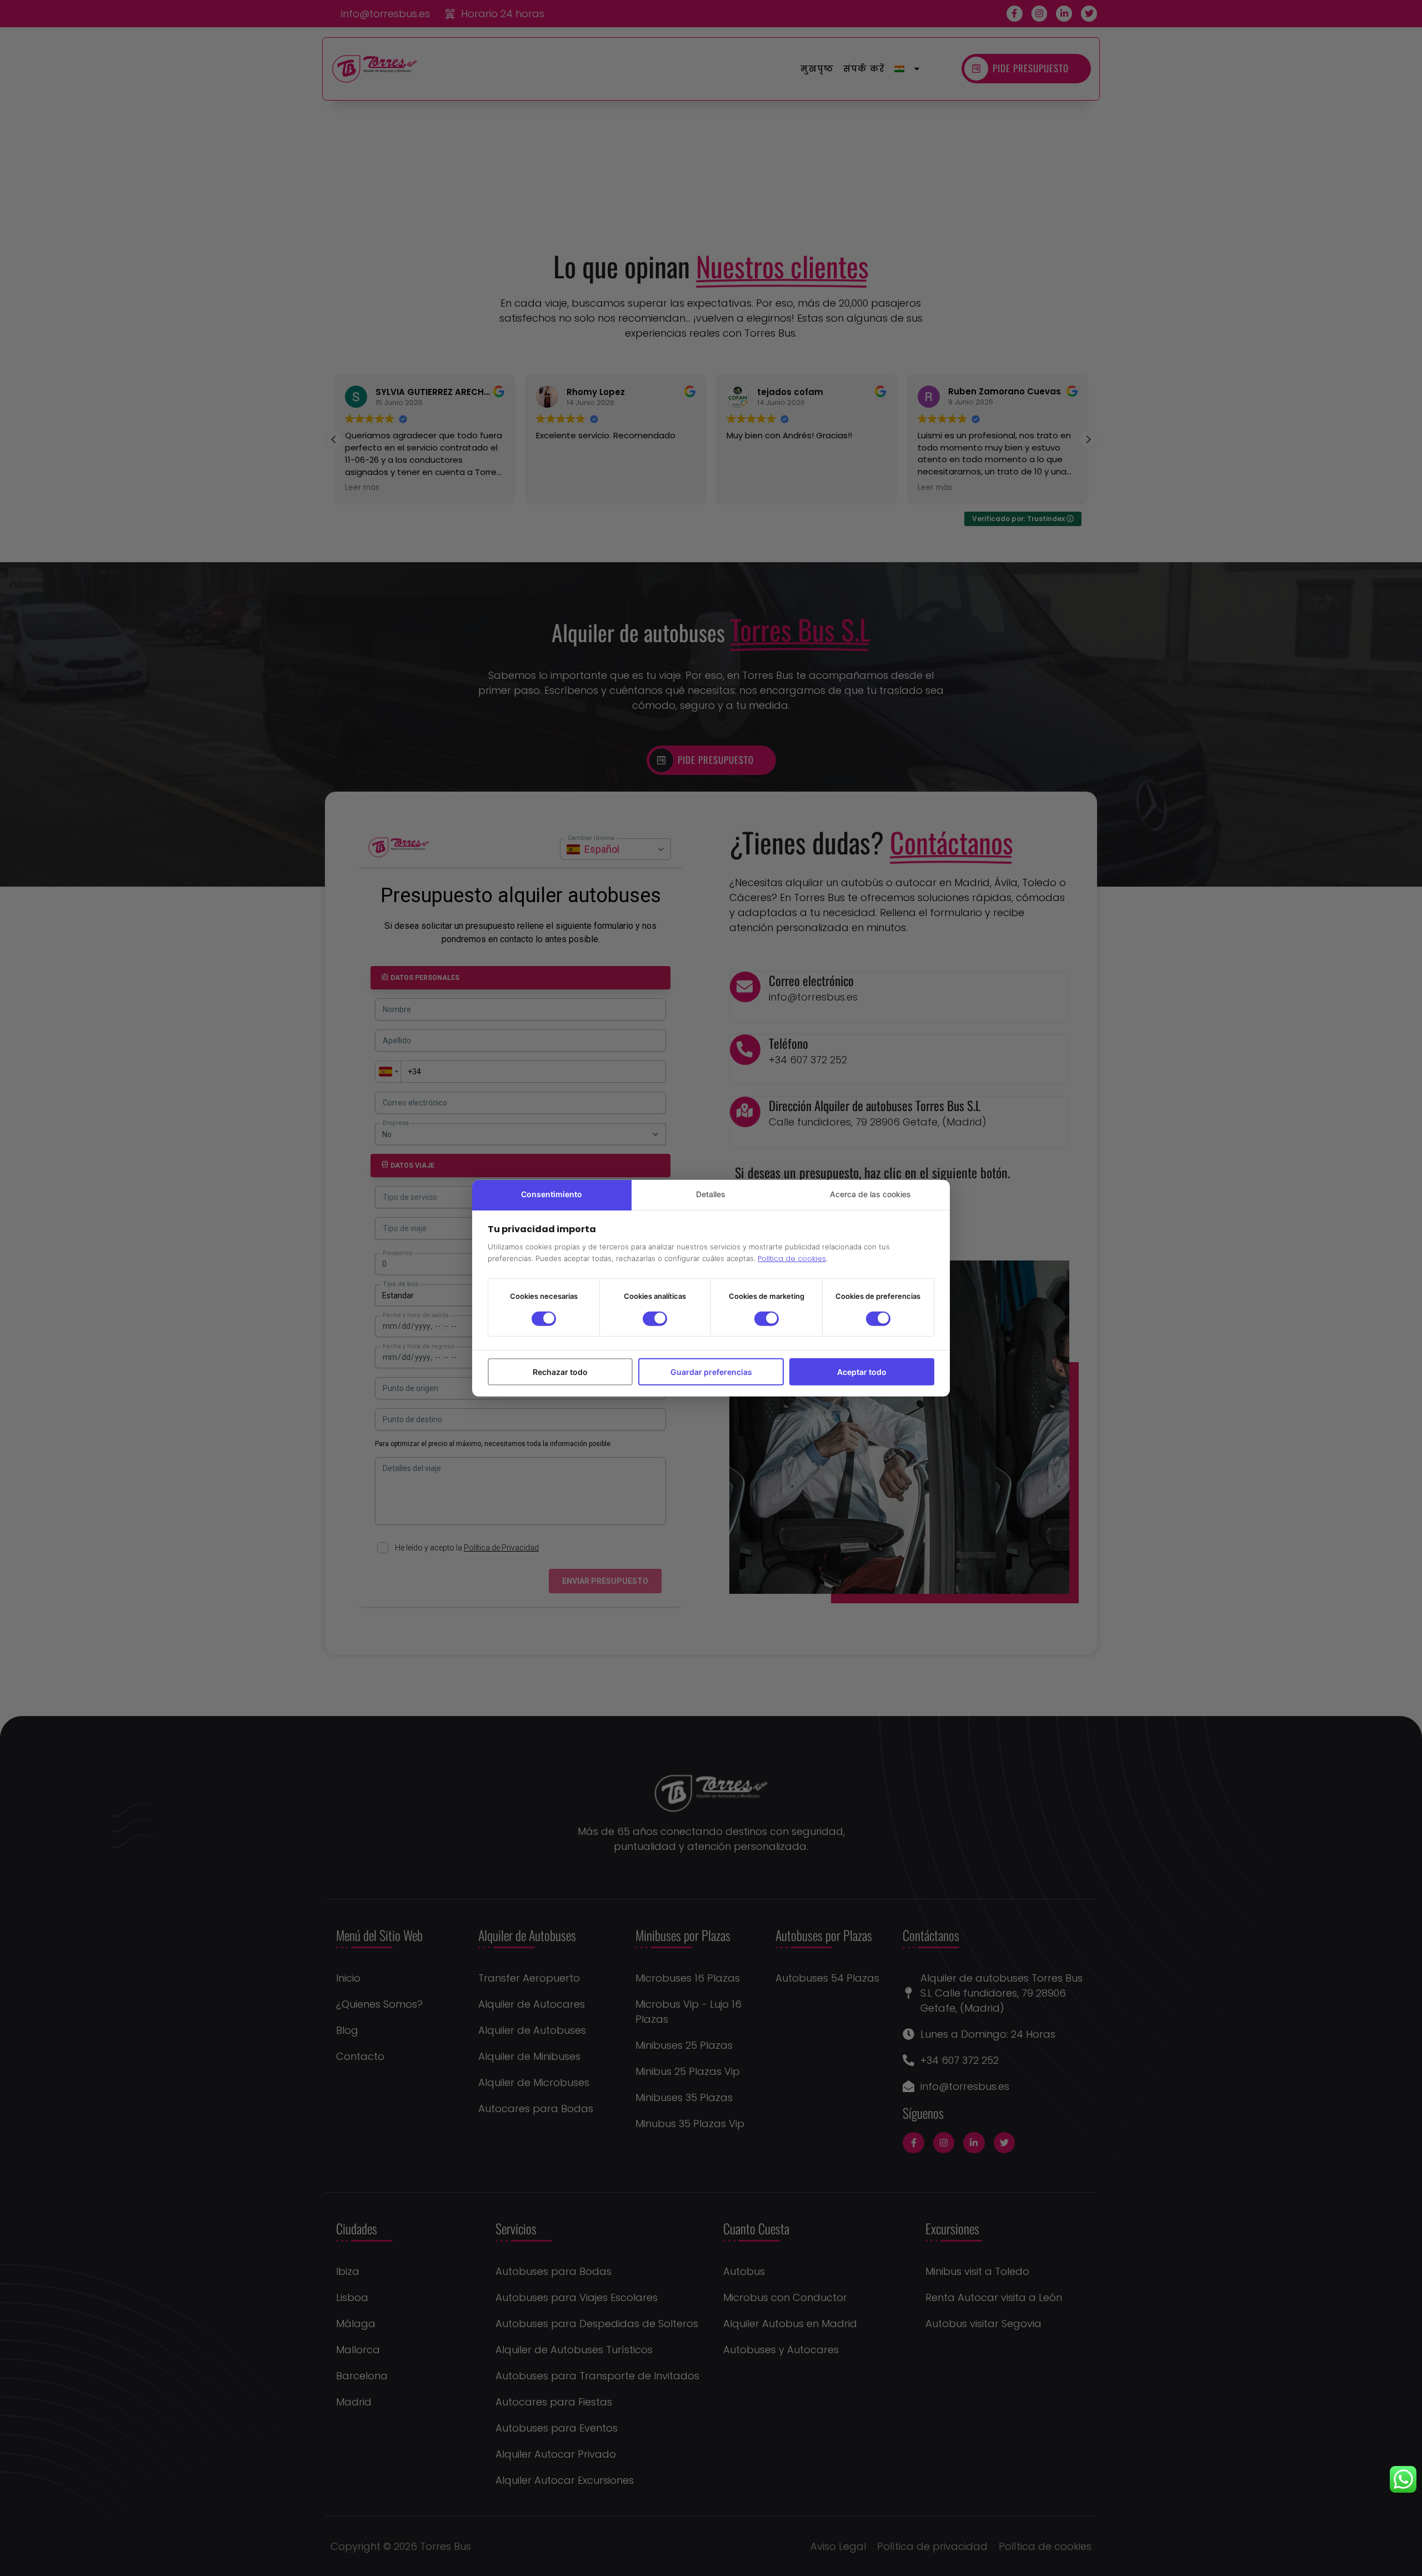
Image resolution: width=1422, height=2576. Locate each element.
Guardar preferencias (711, 1371)
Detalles (711, 1194)
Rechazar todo (560, 1371)
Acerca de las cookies (870, 1194)
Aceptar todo (862, 1371)
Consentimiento (552, 1194)
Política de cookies (792, 1259)
